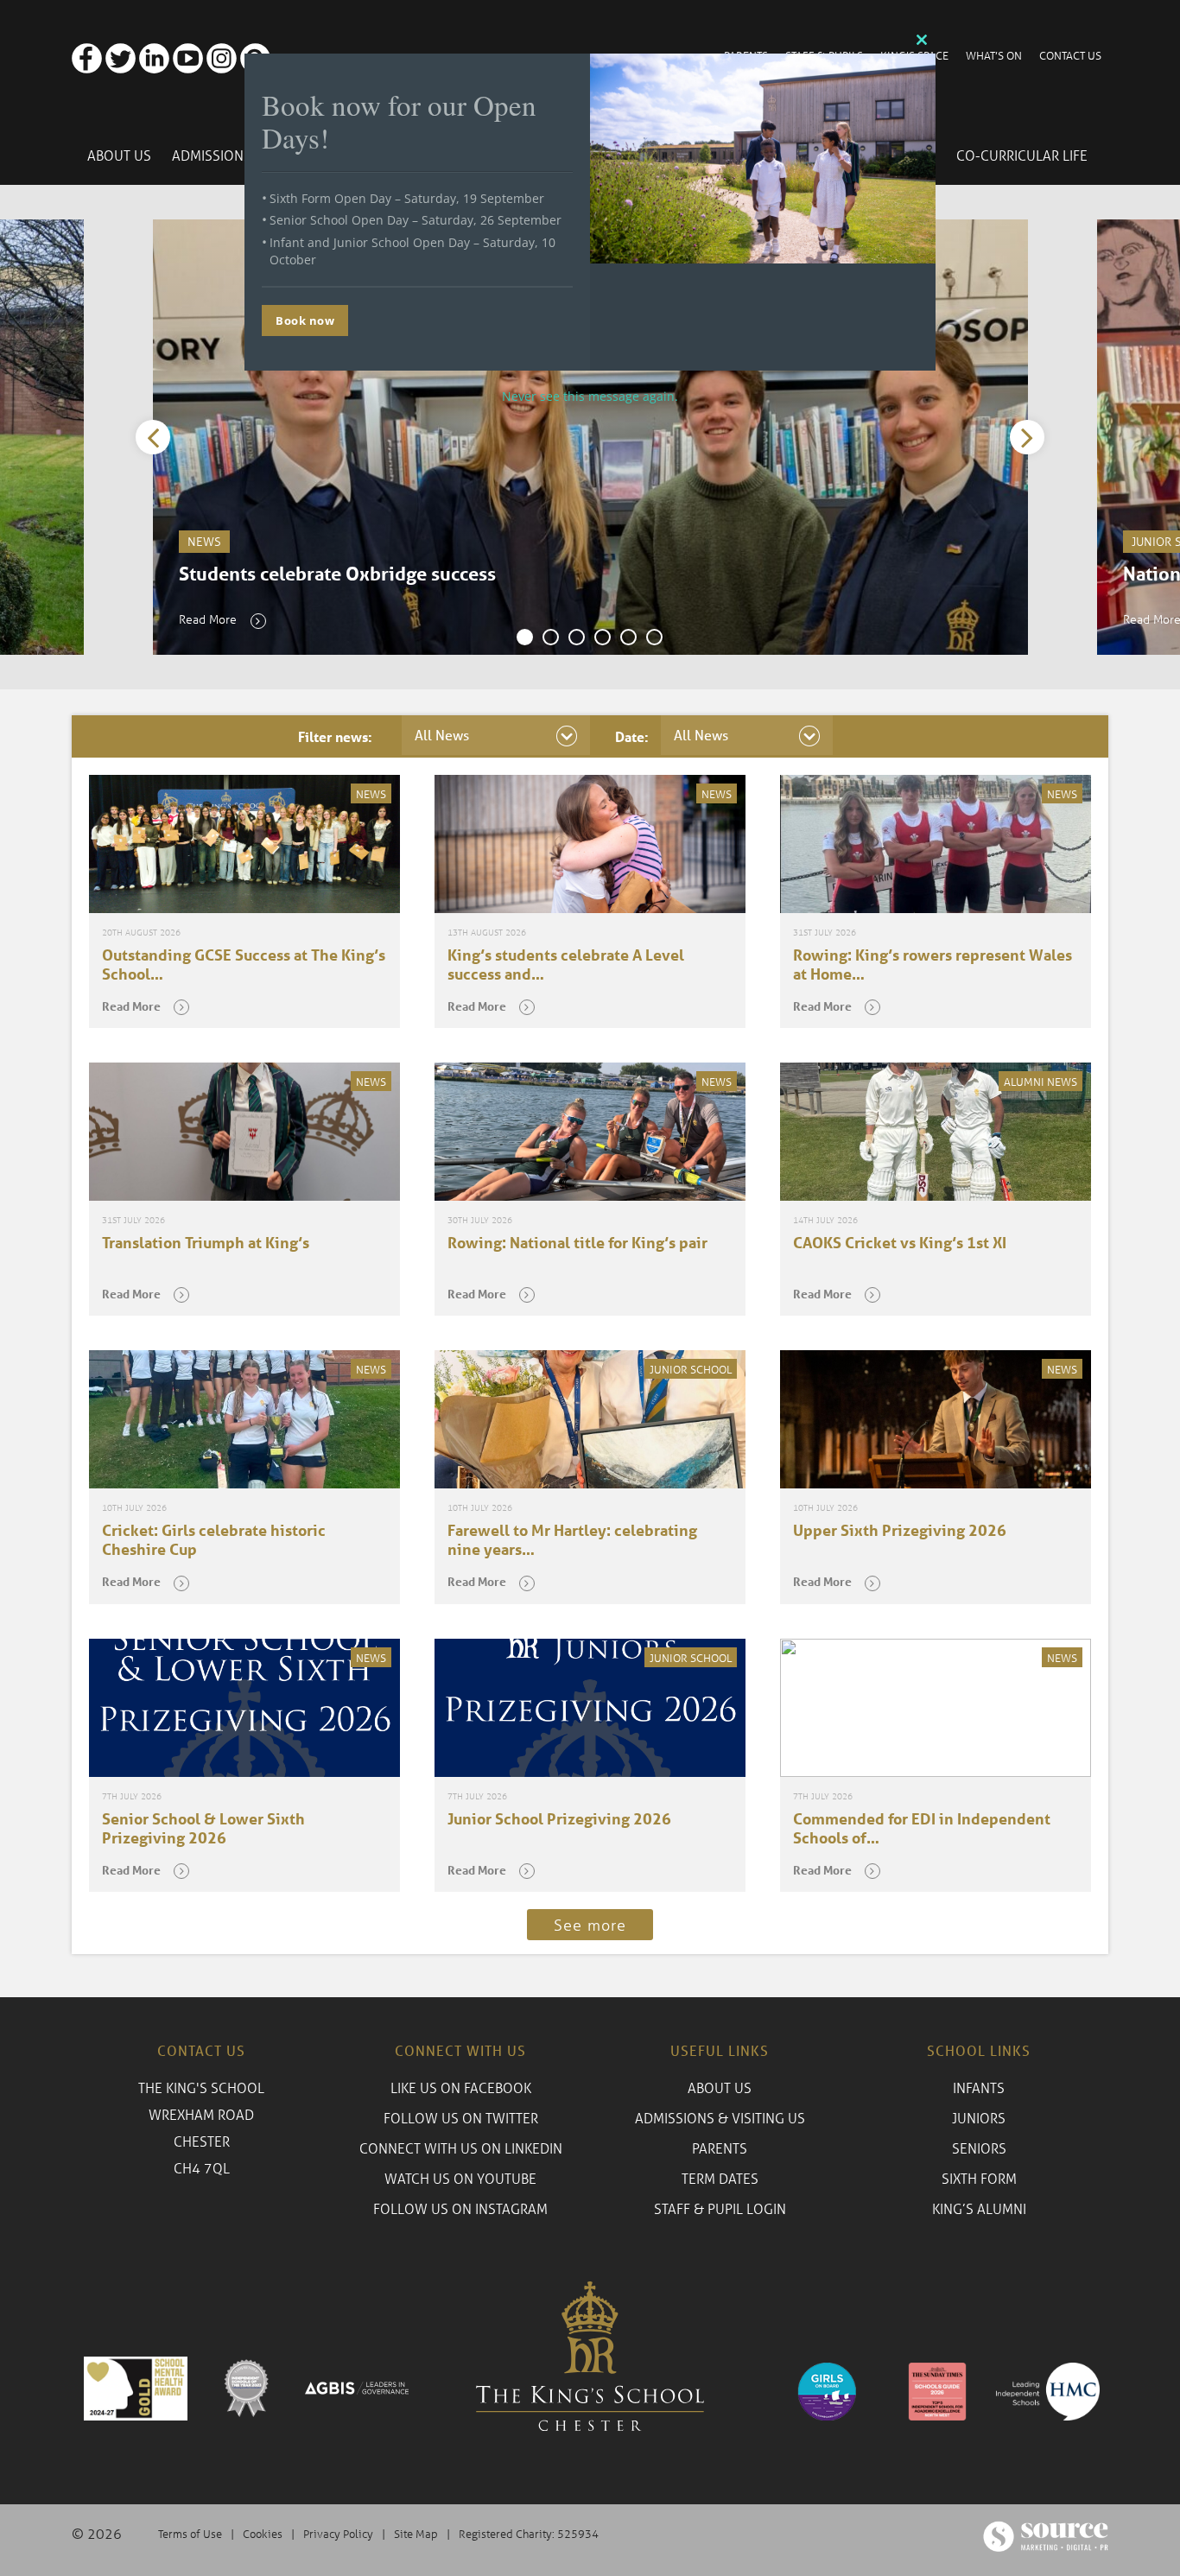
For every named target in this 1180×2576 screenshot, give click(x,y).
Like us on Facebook (461, 2087)
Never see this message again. (590, 396)
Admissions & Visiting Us (720, 2118)
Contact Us (1070, 55)
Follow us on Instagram (460, 2208)
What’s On (994, 55)
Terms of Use (190, 2533)
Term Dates (720, 2178)
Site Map (416, 2533)
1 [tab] (525, 638)
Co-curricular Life (1022, 155)
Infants (979, 2087)
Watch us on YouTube (460, 2178)
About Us (119, 155)
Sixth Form (979, 2178)
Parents (720, 2148)
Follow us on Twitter (461, 2118)
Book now (305, 320)
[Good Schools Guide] (936, 2389)
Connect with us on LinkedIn (461, 2148)
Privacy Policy (338, 2533)
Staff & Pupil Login (720, 2208)
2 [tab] (551, 638)
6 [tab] (655, 638)
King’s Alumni (979, 2208)
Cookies (263, 2533)
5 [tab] (629, 638)
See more (590, 1925)
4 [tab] (603, 638)
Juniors (979, 2118)
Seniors (979, 2148)
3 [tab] (577, 638)
